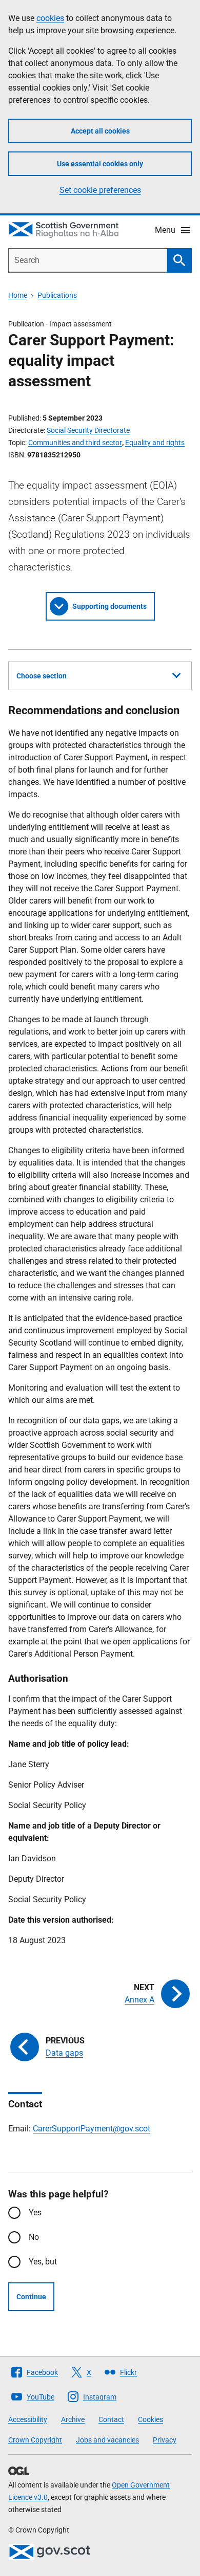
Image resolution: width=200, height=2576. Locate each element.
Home (18, 295)
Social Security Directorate (88, 430)
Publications (57, 295)
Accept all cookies (100, 131)
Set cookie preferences (100, 190)
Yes (35, 2212)
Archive (73, 2419)
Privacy (165, 2440)
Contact (111, 2419)
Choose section (42, 676)
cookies (50, 18)
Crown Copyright (35, 2440)
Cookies (151, 2419)
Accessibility (28, 2419)
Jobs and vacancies (107, 2440)
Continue (31, 2297)
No (34, 2237)
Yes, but (43, 2262)
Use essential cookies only (100, 164)
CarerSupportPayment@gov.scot (92, 2129)
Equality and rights (155, 443)
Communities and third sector (75, 443)
